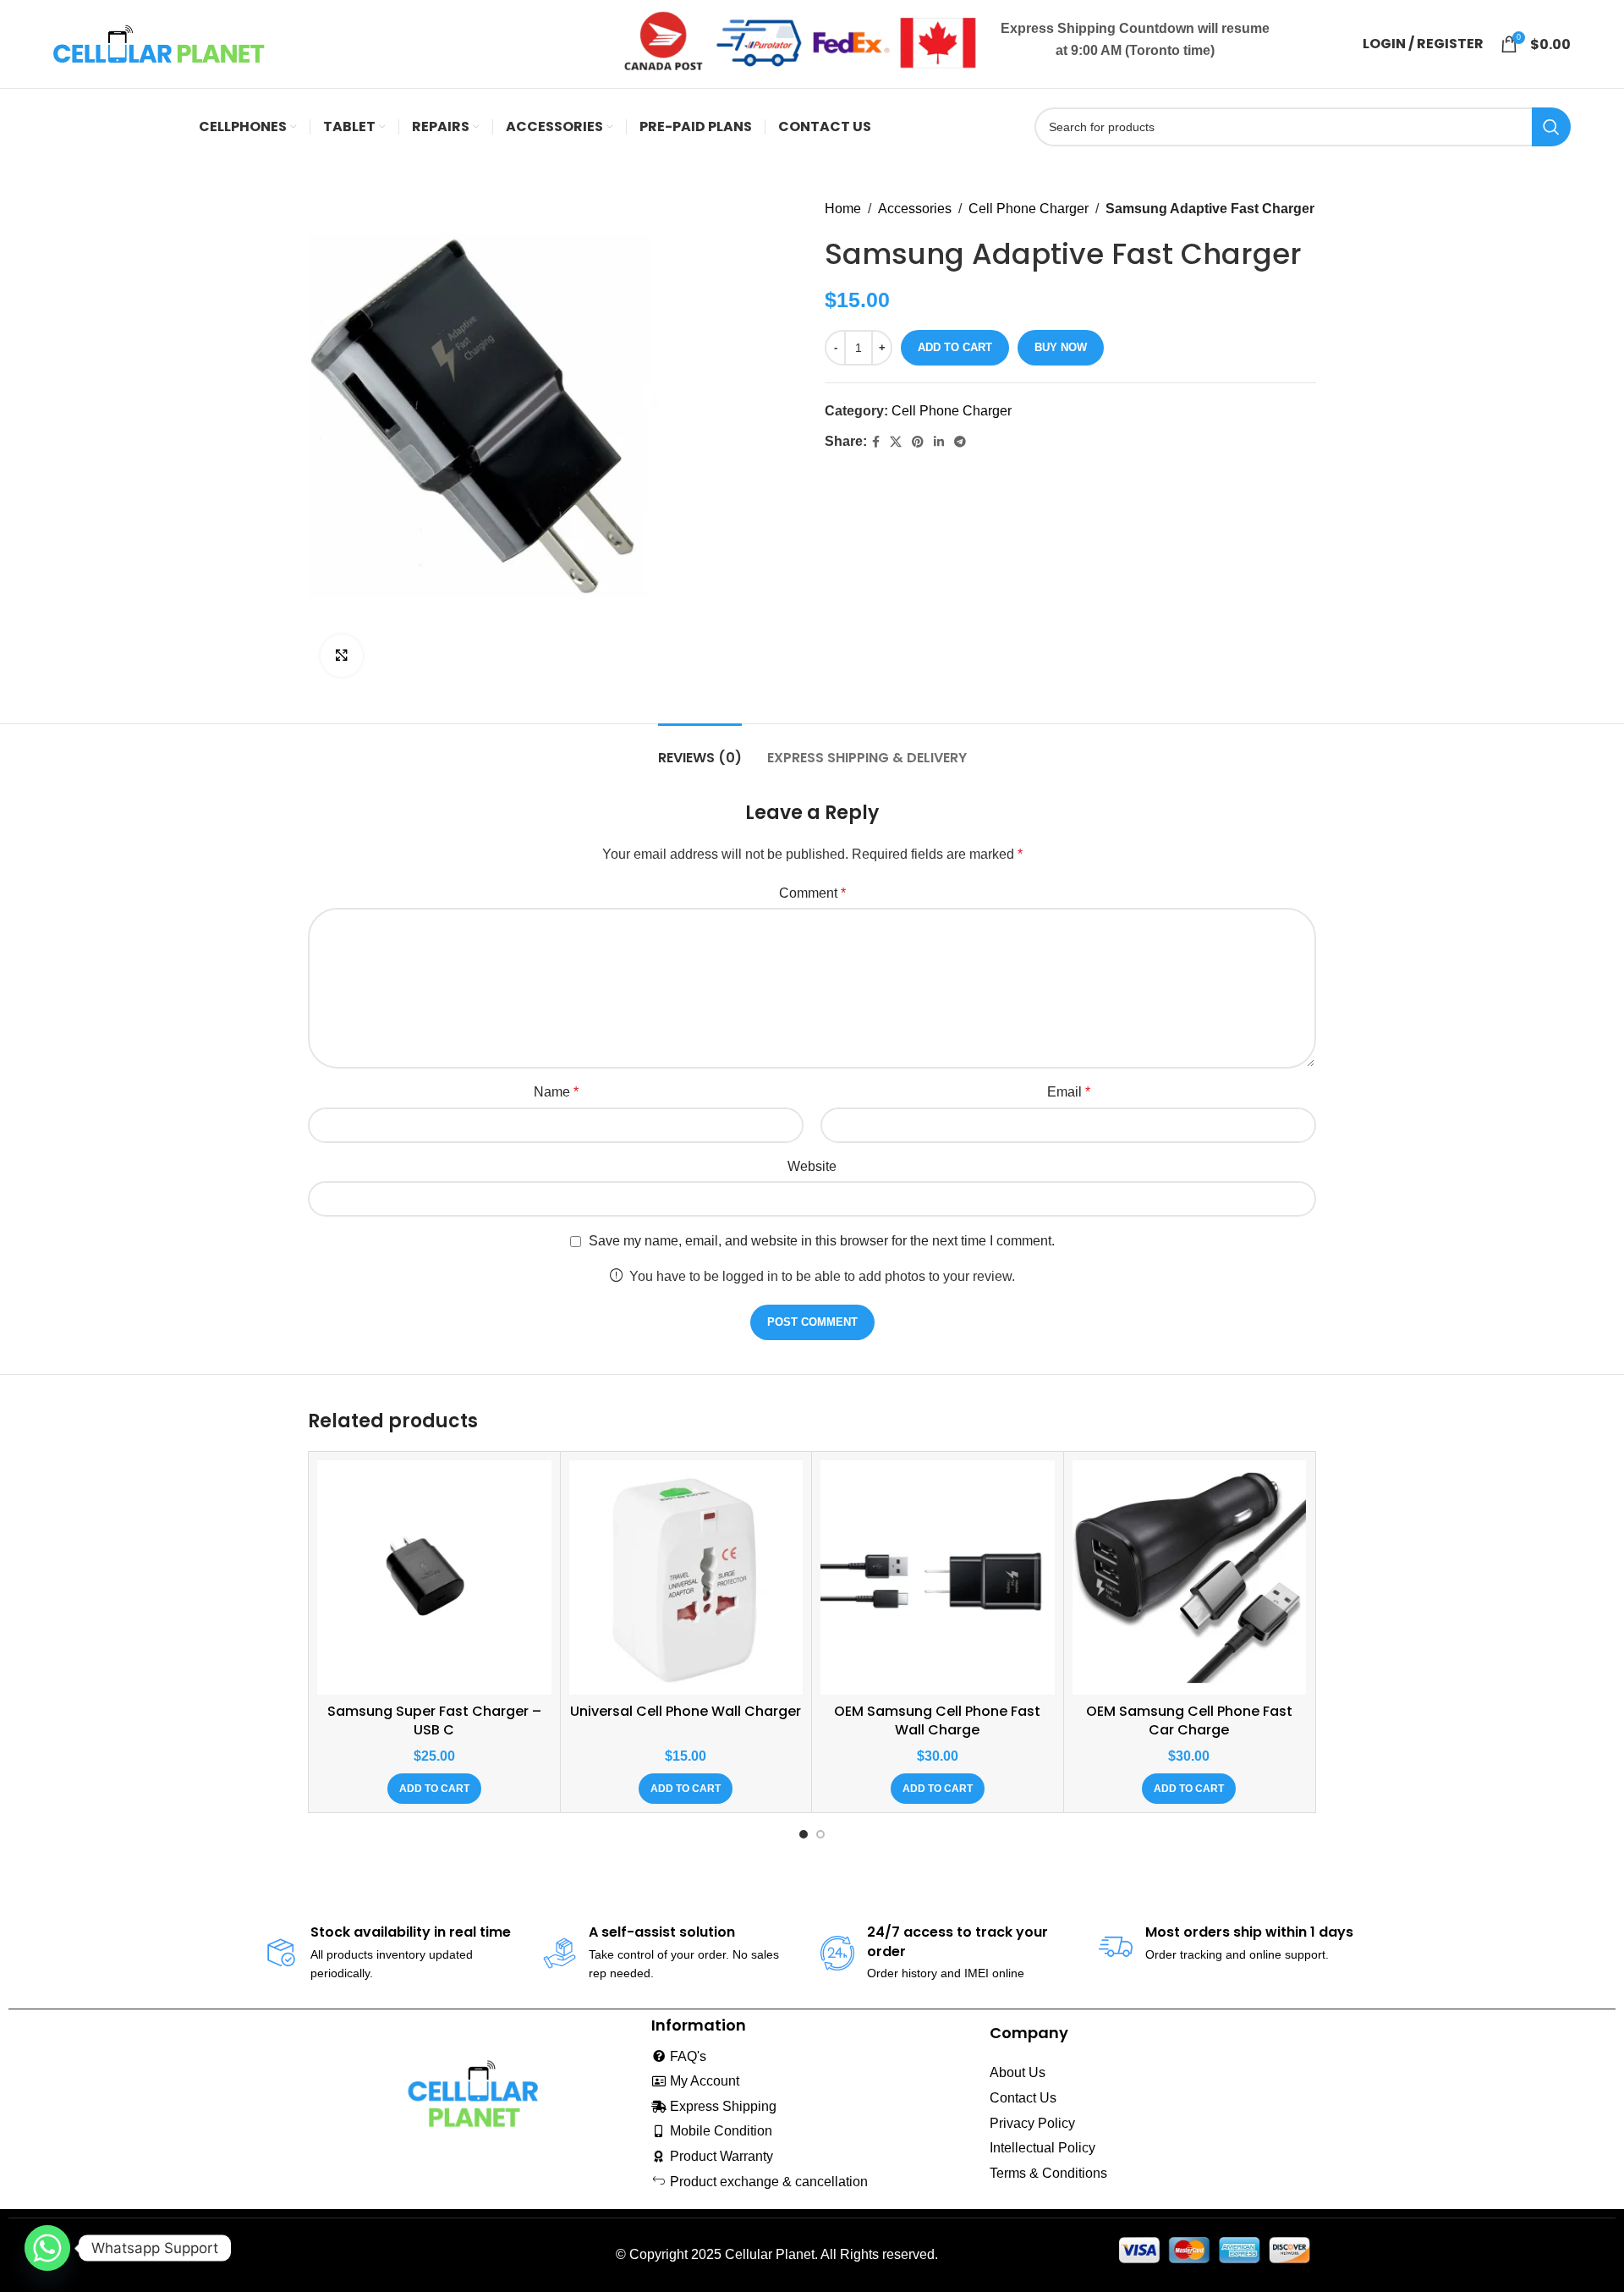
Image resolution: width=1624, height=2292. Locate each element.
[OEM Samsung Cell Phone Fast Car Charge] (1190, 1577)
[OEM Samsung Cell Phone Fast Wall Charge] (938, 1577)
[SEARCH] (1551, 127)
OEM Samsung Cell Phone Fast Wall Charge (937, 1720)
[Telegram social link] (960, 442)
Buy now (1061, 347)
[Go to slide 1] (804, 1834)
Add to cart (955, 347)
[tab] (700, 749)
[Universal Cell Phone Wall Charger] (686, 1577)
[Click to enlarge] (342, 656)
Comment (812, 893)
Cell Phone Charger (1029, 209)
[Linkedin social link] (939, 442)
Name (556, 1092)
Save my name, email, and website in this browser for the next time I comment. (822, 1241)
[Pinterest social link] (918, 442)
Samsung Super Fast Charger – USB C (434, 1720)
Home (843, 209)
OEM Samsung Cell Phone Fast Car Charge (1189, 1720)
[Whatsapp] (47, 2248)
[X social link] (896, 442)
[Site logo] (159, 43)
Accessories (915, 209)
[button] (434, 1789)
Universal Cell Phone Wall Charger (686, 1711)
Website (812, 1166)
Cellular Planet (770, 2254)
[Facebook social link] (876, 442)
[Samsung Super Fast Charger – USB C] (434, 1577)
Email (1069, 1092)
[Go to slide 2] (820, 1834)
